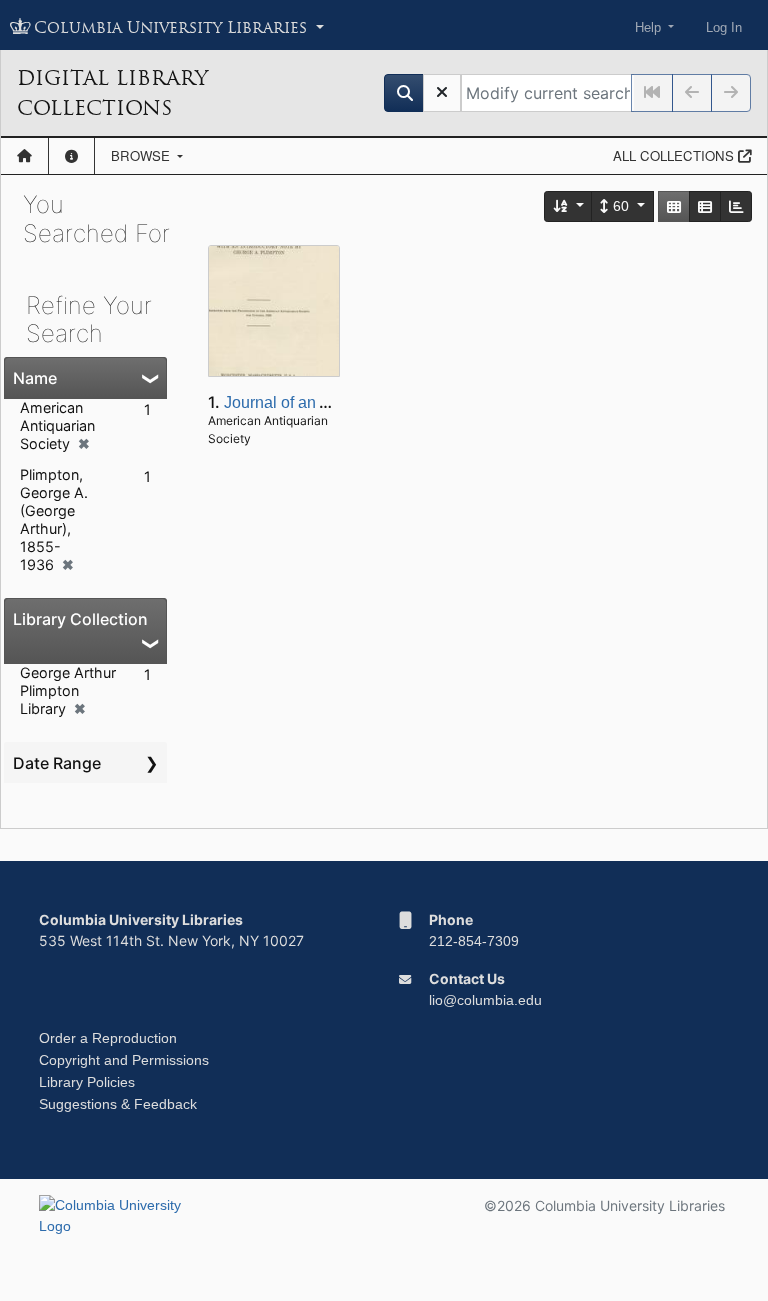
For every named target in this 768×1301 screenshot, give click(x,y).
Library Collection (80, 619)
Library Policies (87, 1082)
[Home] (24, 156)
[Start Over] (442, 93)
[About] (71, 156)
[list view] (705, 206)
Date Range (57, 763)
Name (35, 378)
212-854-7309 (474, 941)
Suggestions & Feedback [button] (118, 1104)
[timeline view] (736, 206)
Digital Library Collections (112, 93)
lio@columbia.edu (485, 1000)
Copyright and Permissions (124, 1060)
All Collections (675, 155)
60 (621, 206)
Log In (724, 27)
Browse (142, 155)
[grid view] (674, 206)
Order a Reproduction (108, 1038)
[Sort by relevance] (569, 206)
